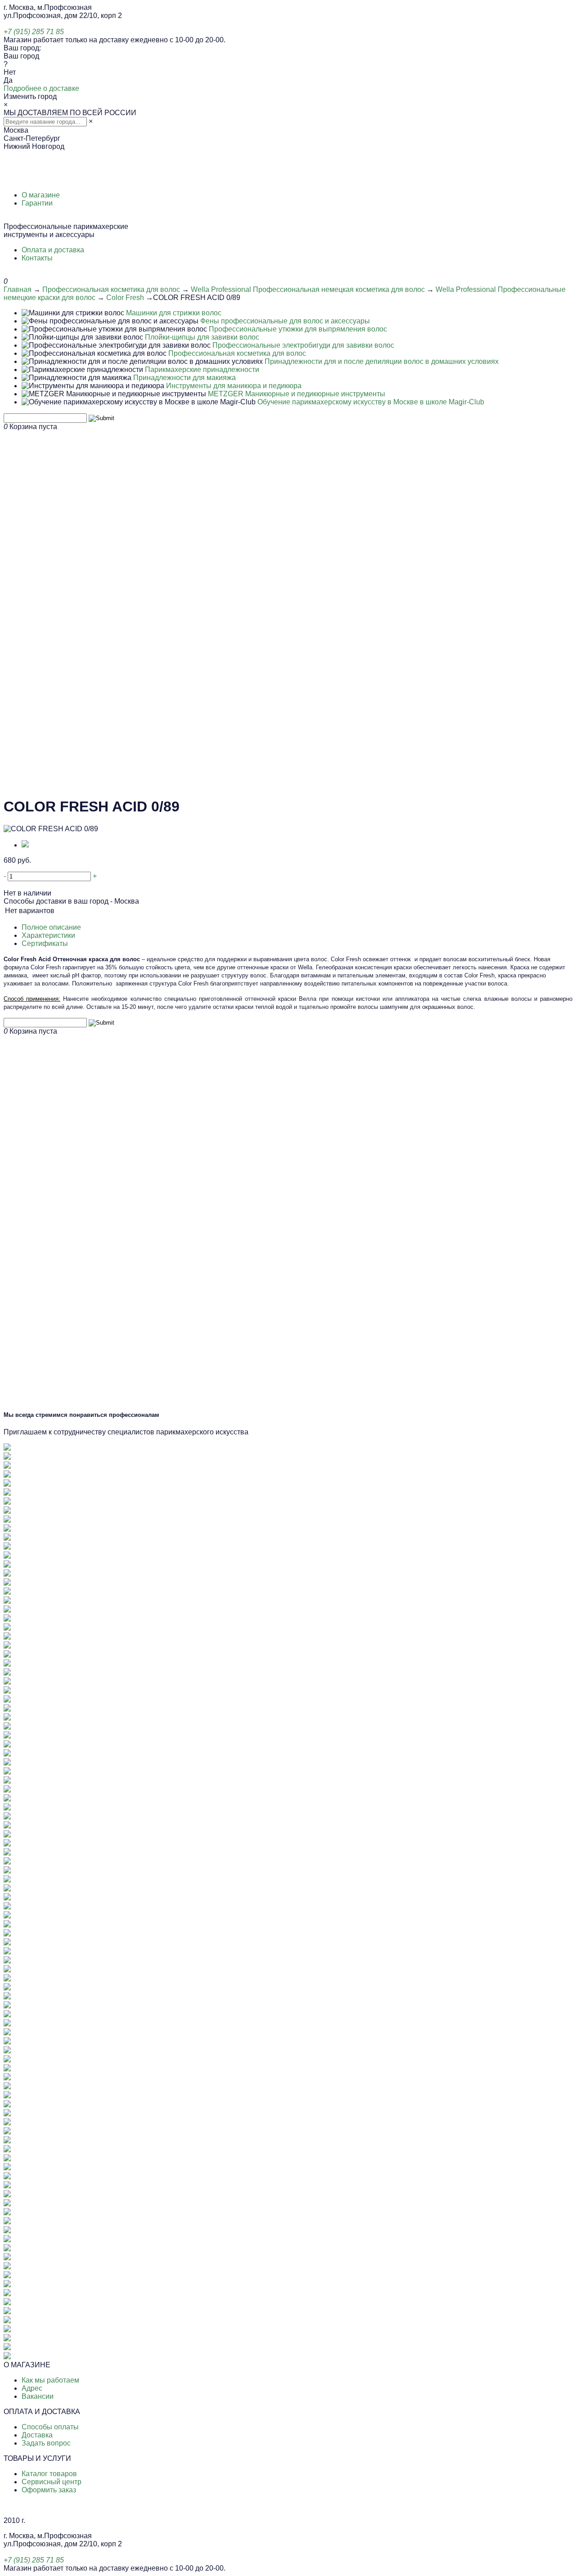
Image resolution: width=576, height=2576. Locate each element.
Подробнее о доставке (41, 88)
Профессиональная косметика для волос (111, 289)
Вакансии (38, 2396)
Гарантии (37, 203)
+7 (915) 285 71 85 (34, 32)
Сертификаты (45, 943)
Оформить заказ (49, 2490)
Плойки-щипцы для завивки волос (202, 337)
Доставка (37, 2435)
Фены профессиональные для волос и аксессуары (285, 321)
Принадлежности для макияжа (184, 378)
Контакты (37, 258)
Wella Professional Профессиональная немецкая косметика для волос (308, 289)
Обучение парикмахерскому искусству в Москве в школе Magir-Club (371, 402)
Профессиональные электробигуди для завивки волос (303, 345)
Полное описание (51, 927)
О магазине (41, 195)
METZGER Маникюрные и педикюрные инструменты (297, 394)
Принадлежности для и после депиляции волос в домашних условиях (382, 361)
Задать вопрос (46, 2443)
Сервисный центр (52, 2482)
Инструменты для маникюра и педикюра (234, 386)
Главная (18, 289)
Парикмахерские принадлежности (202, 370)
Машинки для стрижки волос (174, 313)
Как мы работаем (50, 2380)
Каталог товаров (49, 2474)
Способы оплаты (50, 2427)
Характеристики (48, 935)
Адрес (32, 2388)
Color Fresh (125, 298)
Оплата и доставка (53, 250)
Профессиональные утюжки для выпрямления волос (298, 329)
